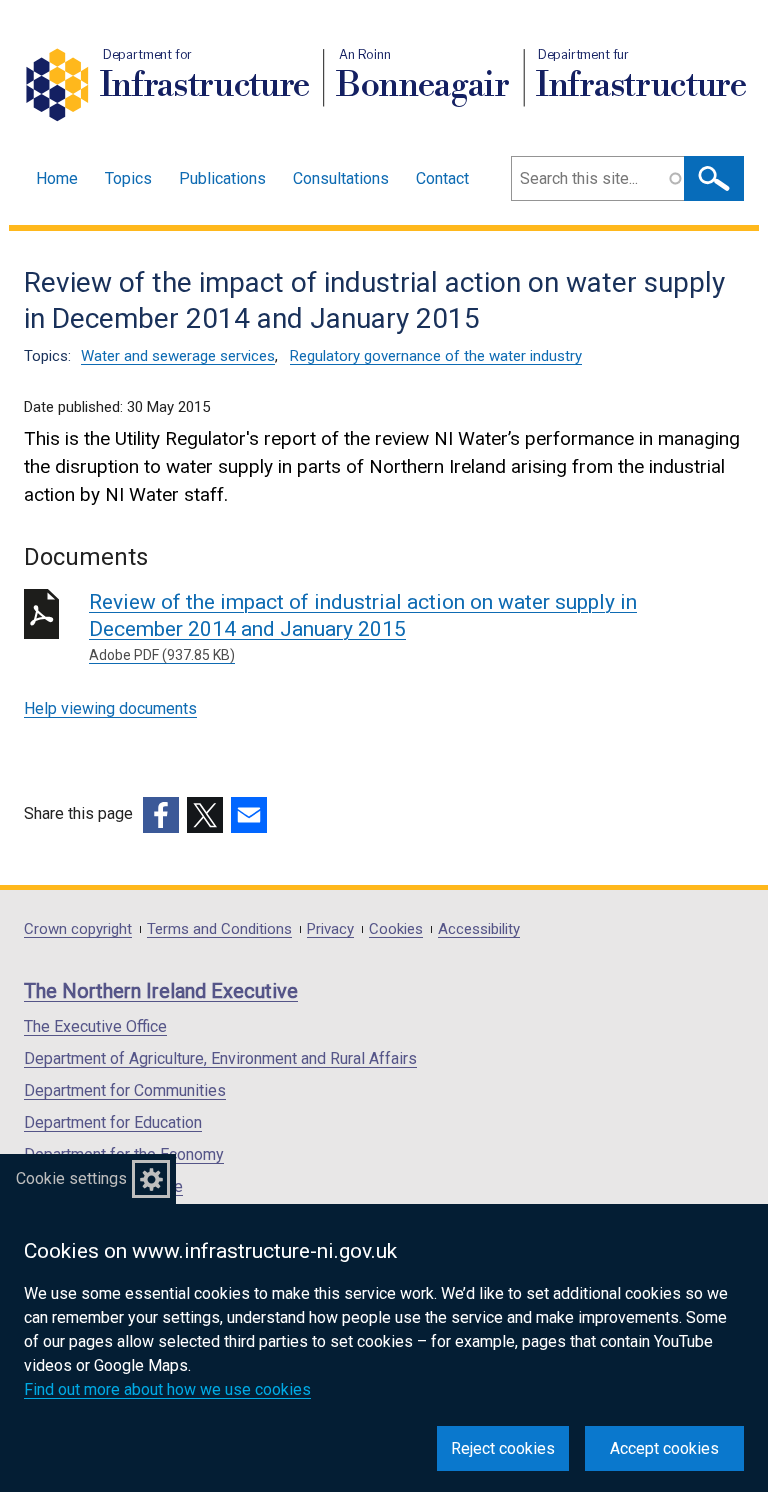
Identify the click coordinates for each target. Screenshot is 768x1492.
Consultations (341, 178)
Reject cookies (503, 1448)
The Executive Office (95, 1026)
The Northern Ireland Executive (161, 991)
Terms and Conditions (219, 929)
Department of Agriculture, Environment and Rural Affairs (220, 1058)
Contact (442, 178)
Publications (222, 178)
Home (57, 178)
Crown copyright (78, 929)
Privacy (330, 929)
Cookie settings (71, 1178)
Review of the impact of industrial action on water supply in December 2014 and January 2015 (363, 626)
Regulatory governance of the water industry (436, 356)
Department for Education (113, 1122)
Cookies (396, 929)
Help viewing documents (110, 708)
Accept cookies (664, 1448)
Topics (128, 178)
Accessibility (479, 929)
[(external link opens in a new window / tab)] (161, 815)
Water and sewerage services (178, 356)
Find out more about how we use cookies (167, 1389)
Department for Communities (125, 1090)
